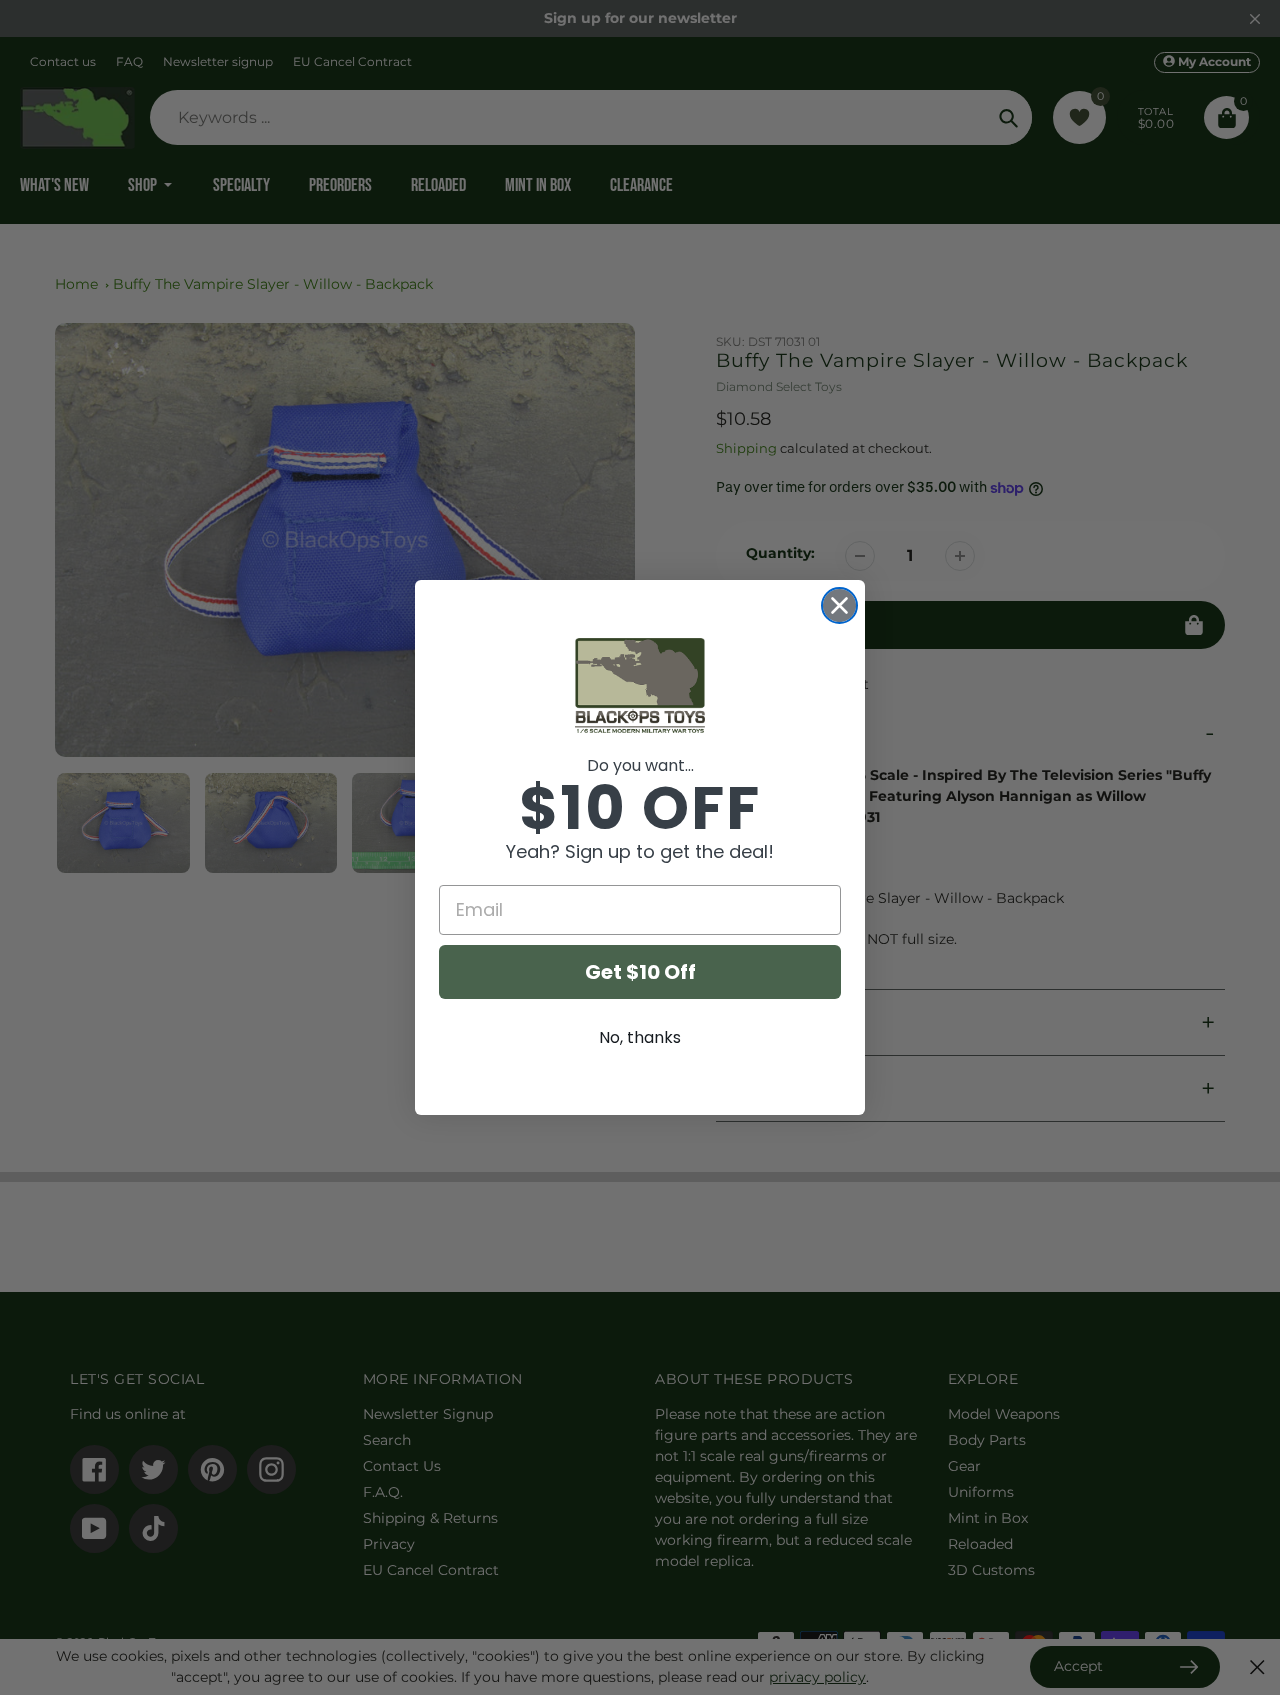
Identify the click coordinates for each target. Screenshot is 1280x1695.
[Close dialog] (839, 605)
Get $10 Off (640, 972)
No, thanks (640, 1037)
